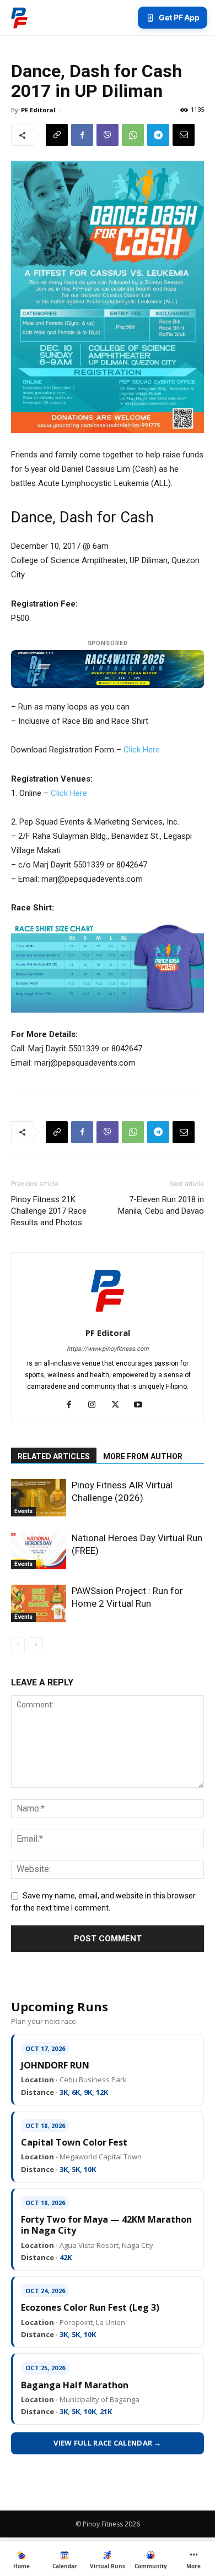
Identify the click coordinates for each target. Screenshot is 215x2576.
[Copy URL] (57, 135)
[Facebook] (82, 135)
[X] (119, 1405)
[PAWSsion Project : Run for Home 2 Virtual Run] (39, 1604)
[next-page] (36, 1644)
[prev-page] (18, 1644)
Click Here (142, 750)
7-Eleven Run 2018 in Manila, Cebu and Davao (161, 1205)
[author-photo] (108, 1317)
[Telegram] (158, 135)
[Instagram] (96, 1405)
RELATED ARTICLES (54, 1456)
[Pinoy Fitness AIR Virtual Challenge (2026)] (39, 1498)
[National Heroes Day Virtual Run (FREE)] (39, 1551)
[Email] (184, 135)
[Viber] (108, 135)
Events (23, 1511)
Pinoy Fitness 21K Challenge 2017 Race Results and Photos (49, 1211)
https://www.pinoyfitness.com (108, 1349)
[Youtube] (143, 1405)
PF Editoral (38, 110)
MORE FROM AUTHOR (143, 1456)
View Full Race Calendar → (108, 2443)
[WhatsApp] (133, 135)
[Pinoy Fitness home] (19, 18)
